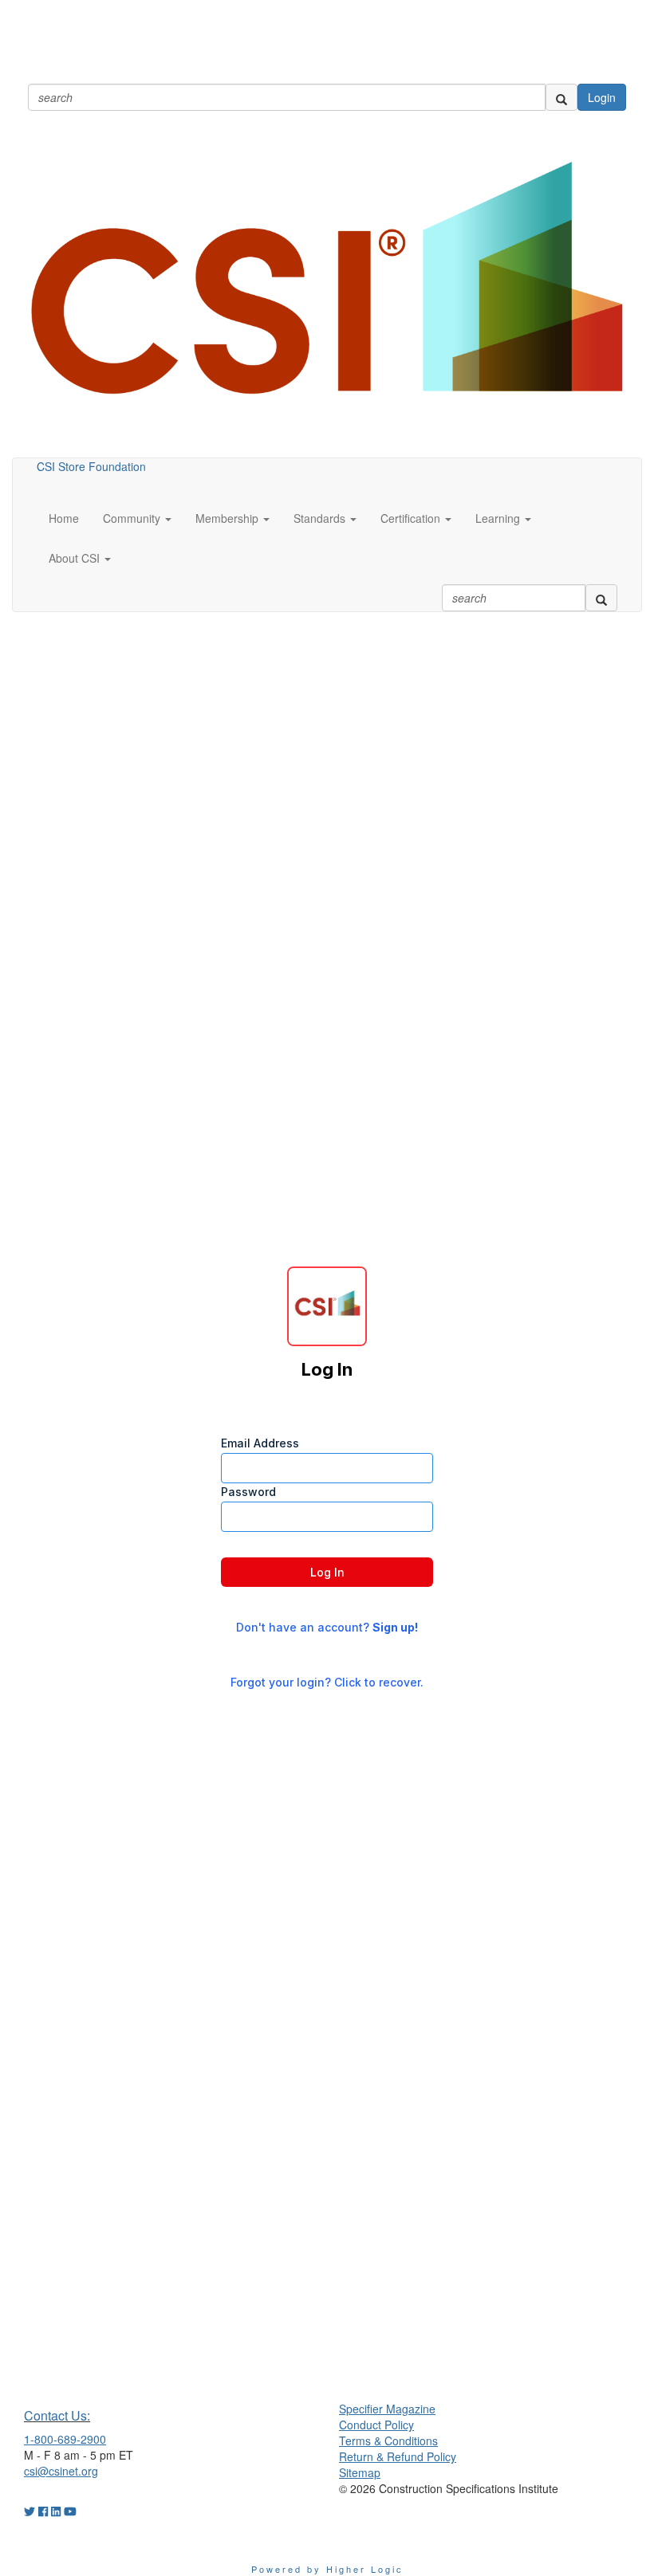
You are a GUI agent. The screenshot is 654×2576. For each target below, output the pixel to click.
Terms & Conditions (388, 2441)
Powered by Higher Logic (327, 2569)
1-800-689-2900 (65, 2439)
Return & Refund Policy (398, 2456)
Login (602, 97)
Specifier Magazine (387, 2409)
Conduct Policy (376, 2425)
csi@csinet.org (61, 2471)
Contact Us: (57, 2415)
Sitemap (360, 2472)
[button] (137, 518)
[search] (561, 97)
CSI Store (61, 466)
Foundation (117, 466)
